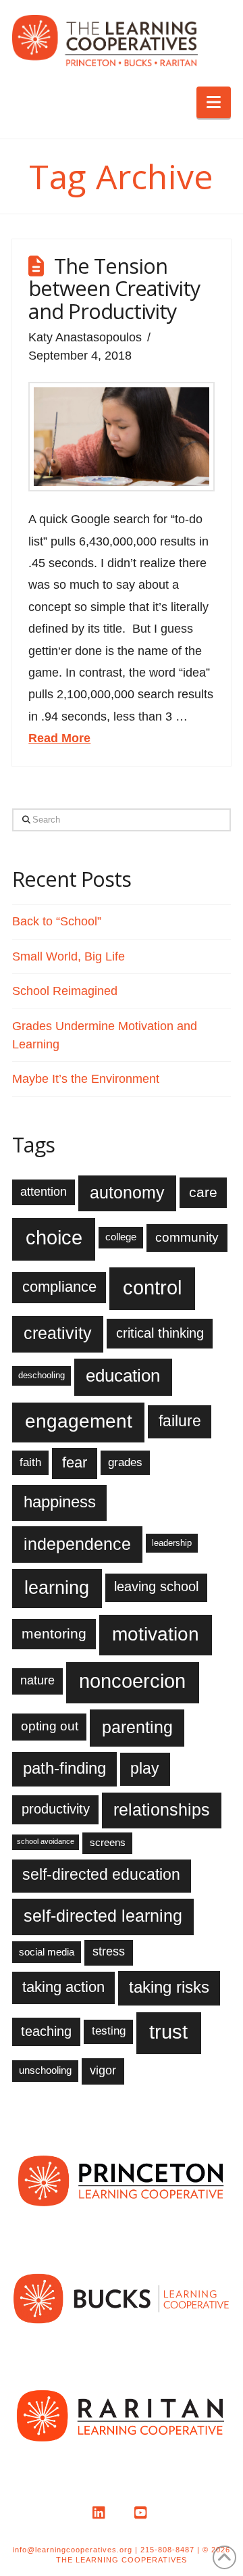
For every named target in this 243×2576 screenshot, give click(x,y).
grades (125, 1462)
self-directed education (101, 1874)
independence (77, 1544)
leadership (172, 1543)
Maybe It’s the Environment (86, 1079)
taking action (63, 1987)
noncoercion (132, 1681)
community (187, 1237)
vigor (103, 2070)
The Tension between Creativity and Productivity (114, 288)
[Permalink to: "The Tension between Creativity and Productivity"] (121, 437)
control (152, 1287)
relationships (162, 1809)
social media (47, 1952)
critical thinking (160, 1333)
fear (75, 1462)
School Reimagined (65, 991)
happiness (60, 1502)
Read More (59, 738)
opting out (50, 1726)
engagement (79, 1421)
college (121, 1237)
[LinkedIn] (101, 2513)
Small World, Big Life (69, 956)
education (123, 1376)
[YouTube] (142, 2513)
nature (37, 1680)
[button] (214, 102)
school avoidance (46, 1841)
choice (54, 1238)
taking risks (169, 1987)
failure (180, 1421)
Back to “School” (57, 921)
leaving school (156, 1586)
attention (44, 1192)
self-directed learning (103, 1916)
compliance (59, 1287)
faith (30, 1462)
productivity (56, 1809)
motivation (156, 1634)
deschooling (42, 1375)
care (203, 1192)
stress (109, 1951)
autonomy (127, 1192)
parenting (137, 1727)
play (145, 1768)
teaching (46, 2031)
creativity (58, 1333)
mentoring (54, 1633)
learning (57, 1587)
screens (108, 1842)
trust (168, 2032)
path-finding (64, 1768)
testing (109, 2031)
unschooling (45, 2070)
